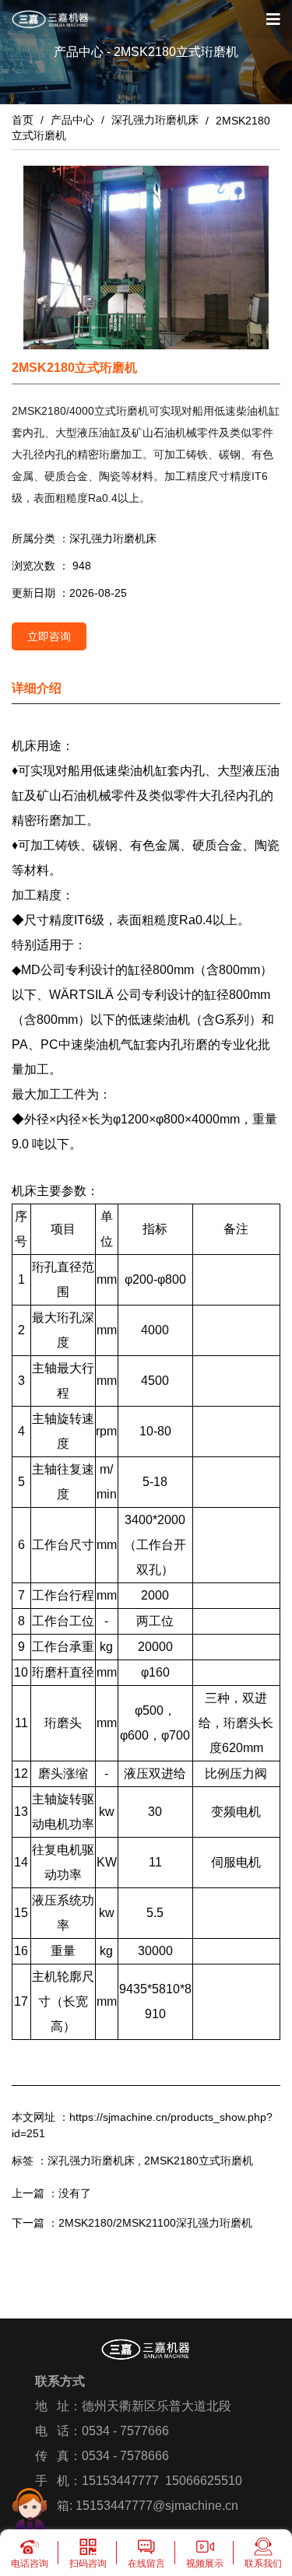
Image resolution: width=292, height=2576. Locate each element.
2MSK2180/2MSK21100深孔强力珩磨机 (155, 2223)
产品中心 (72, 120)
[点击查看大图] (146, 258)
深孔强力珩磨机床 (155, 120)
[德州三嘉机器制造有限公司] (51, 19)
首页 (24, 120)
